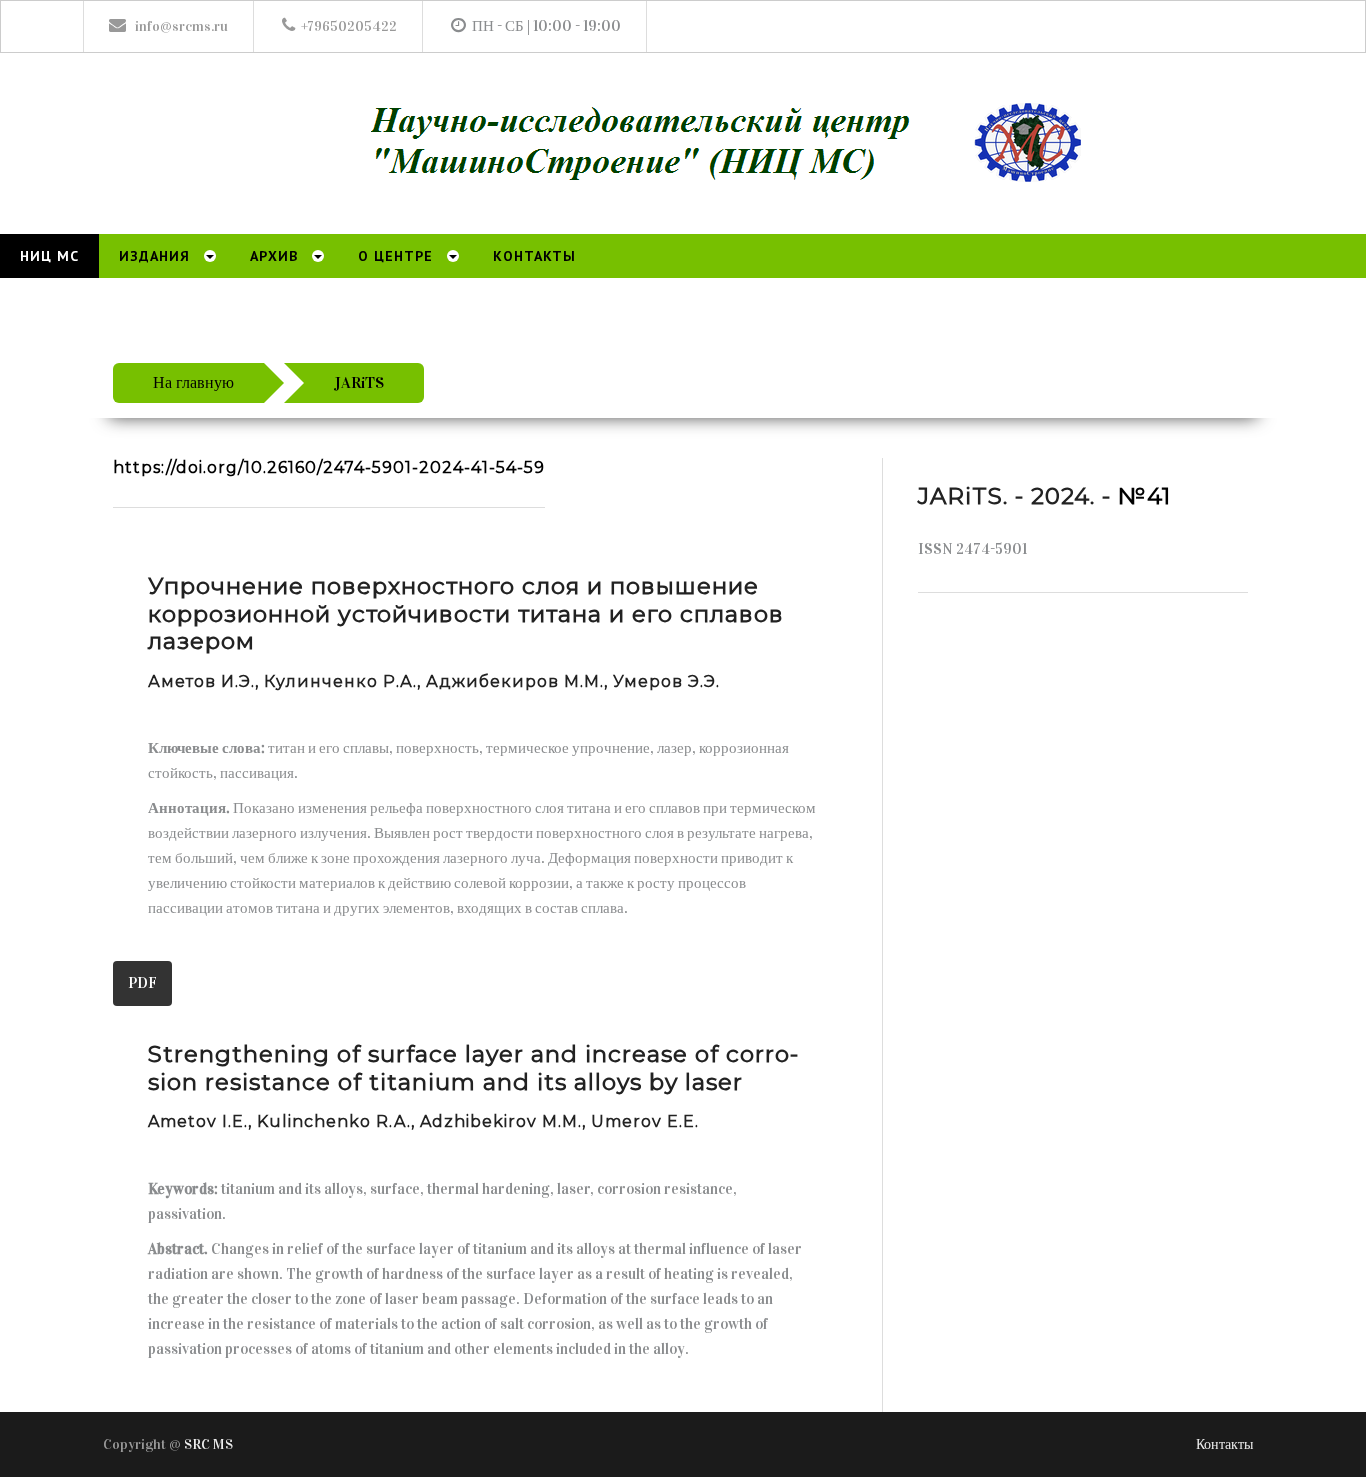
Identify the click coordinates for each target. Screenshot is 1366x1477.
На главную (193, 382)
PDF (142, 983)
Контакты (1224, 1444)
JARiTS (359, 382)
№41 (1144, 496)
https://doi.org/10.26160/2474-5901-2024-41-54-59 (329, 467)
